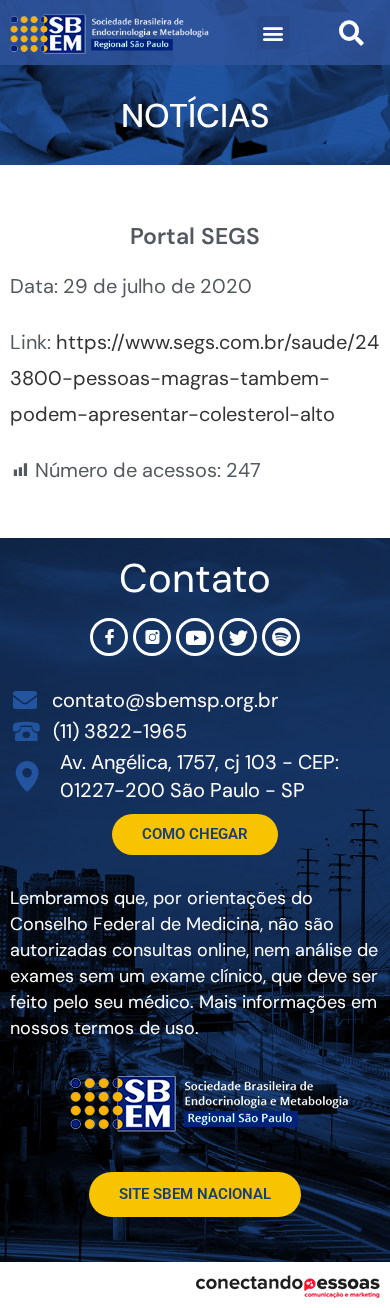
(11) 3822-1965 (120, 731)
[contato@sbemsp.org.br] (25, 700)
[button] (273, 32)
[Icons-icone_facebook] (109, 637)
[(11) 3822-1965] (26, 730)
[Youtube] (195, 637)
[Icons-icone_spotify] (281, 637)
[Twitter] (238, 637)
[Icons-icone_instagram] (152, 637)
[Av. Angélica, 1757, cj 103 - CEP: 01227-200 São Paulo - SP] (27, 776)
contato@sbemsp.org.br (165, 700)
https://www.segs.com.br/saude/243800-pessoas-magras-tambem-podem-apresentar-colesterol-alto (194, 378)
